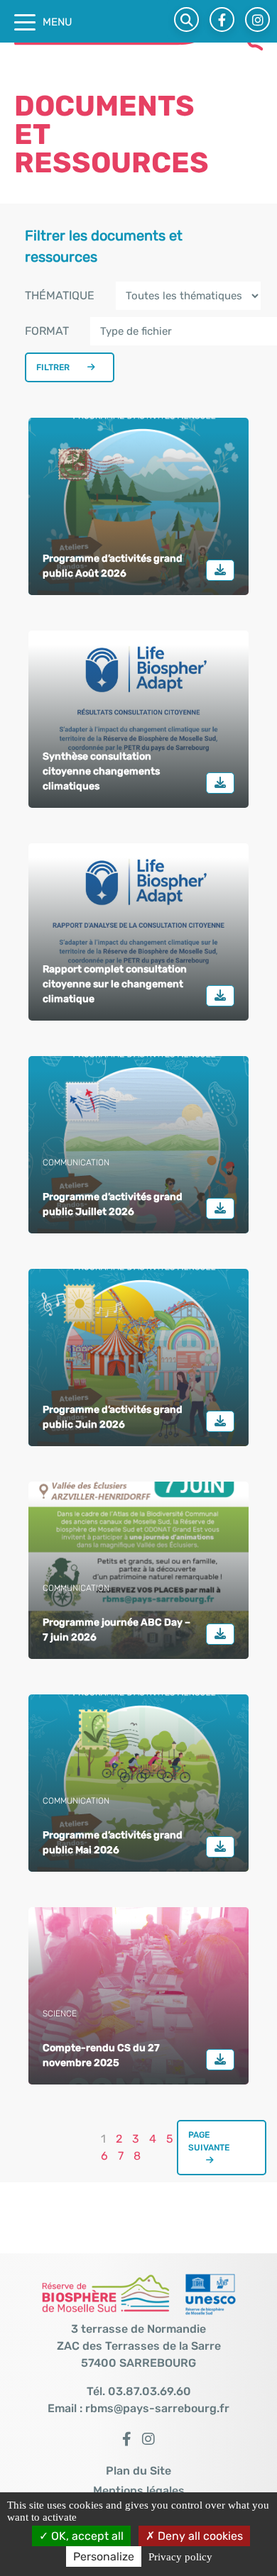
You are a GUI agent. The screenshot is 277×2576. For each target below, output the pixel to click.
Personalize (104, 2556)
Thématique (60, 295)
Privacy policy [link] (180, 2557)
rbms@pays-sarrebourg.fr (157, 2408)
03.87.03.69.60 (150, 2391)
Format (47, 331)
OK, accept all (86, 2536)
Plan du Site (138, 2471)
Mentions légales (139, 2491)
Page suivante (209, 2141)
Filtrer (53, 367)
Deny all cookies (199, 2536)
